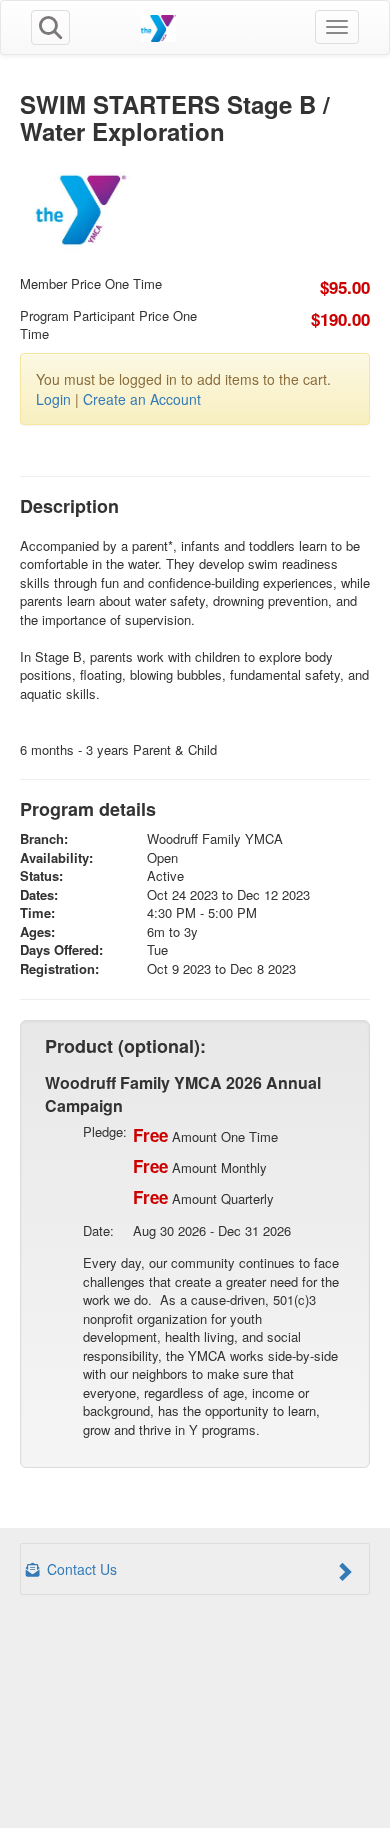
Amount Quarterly (203, 1197)
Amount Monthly (200, 1166)
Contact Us (80, 1569)
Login (53, 399)
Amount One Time (205, 1135)
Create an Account (142, 399)
